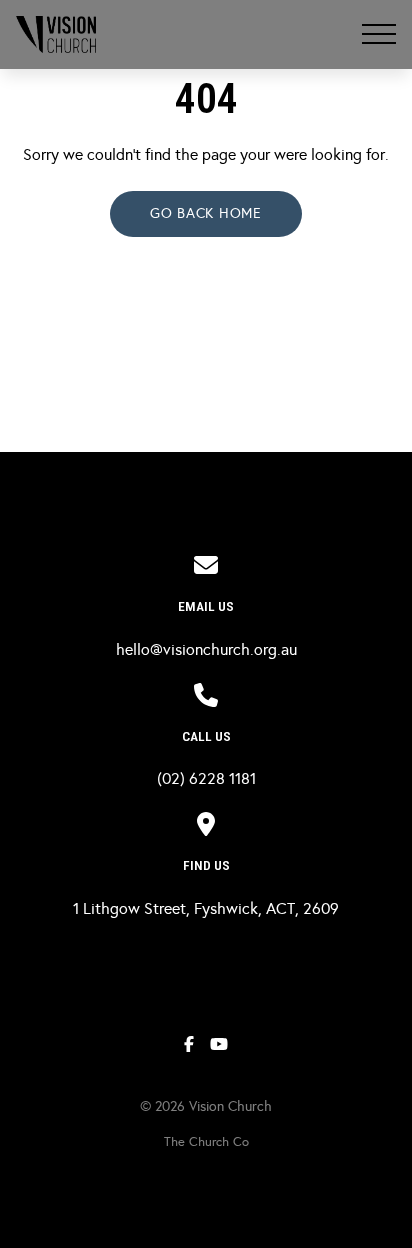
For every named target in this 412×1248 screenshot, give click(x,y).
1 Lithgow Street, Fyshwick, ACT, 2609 (206, 908)
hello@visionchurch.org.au (206, 649)
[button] (379, 34)
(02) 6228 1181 (206, 778)
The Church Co (206, 1142)
